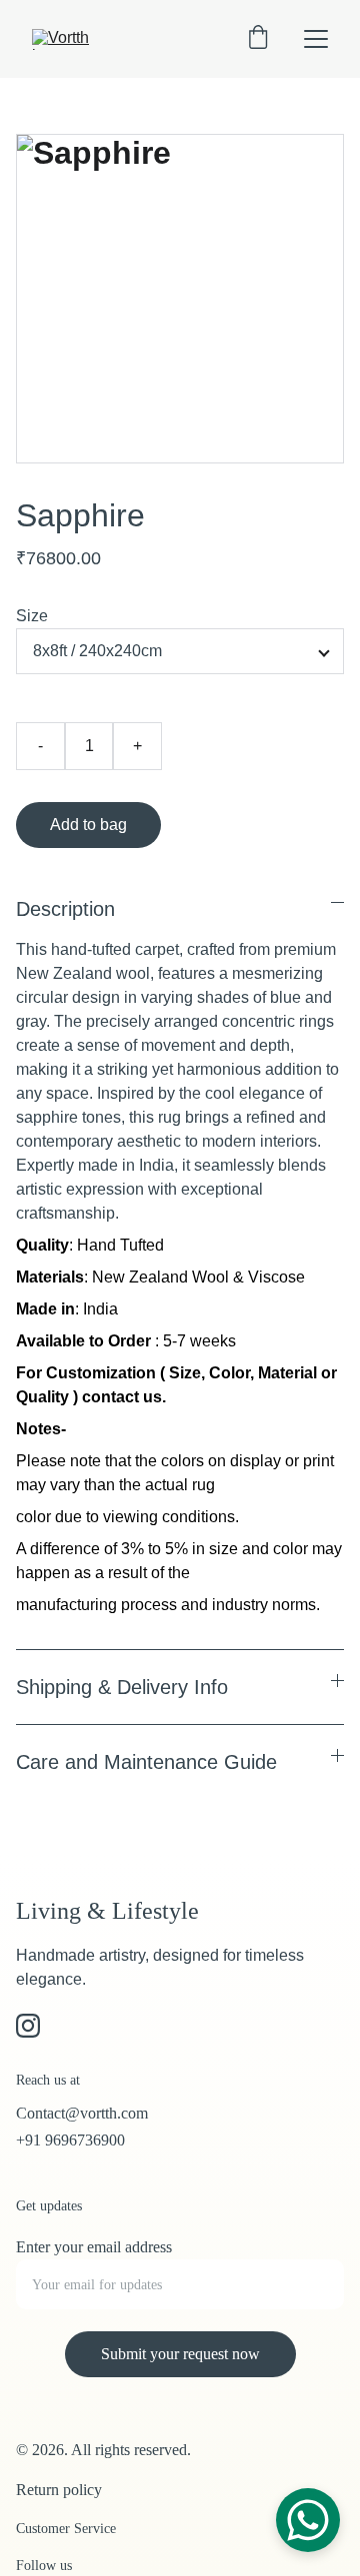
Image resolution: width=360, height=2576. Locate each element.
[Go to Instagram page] (28, 2026)
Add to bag (88, 825)
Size (32, 616)
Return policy (59, 2490)
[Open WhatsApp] (308, 2520)
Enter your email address (94, 2247)
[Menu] (316, 39)
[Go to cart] (258, 39)
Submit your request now (180, 2354)
